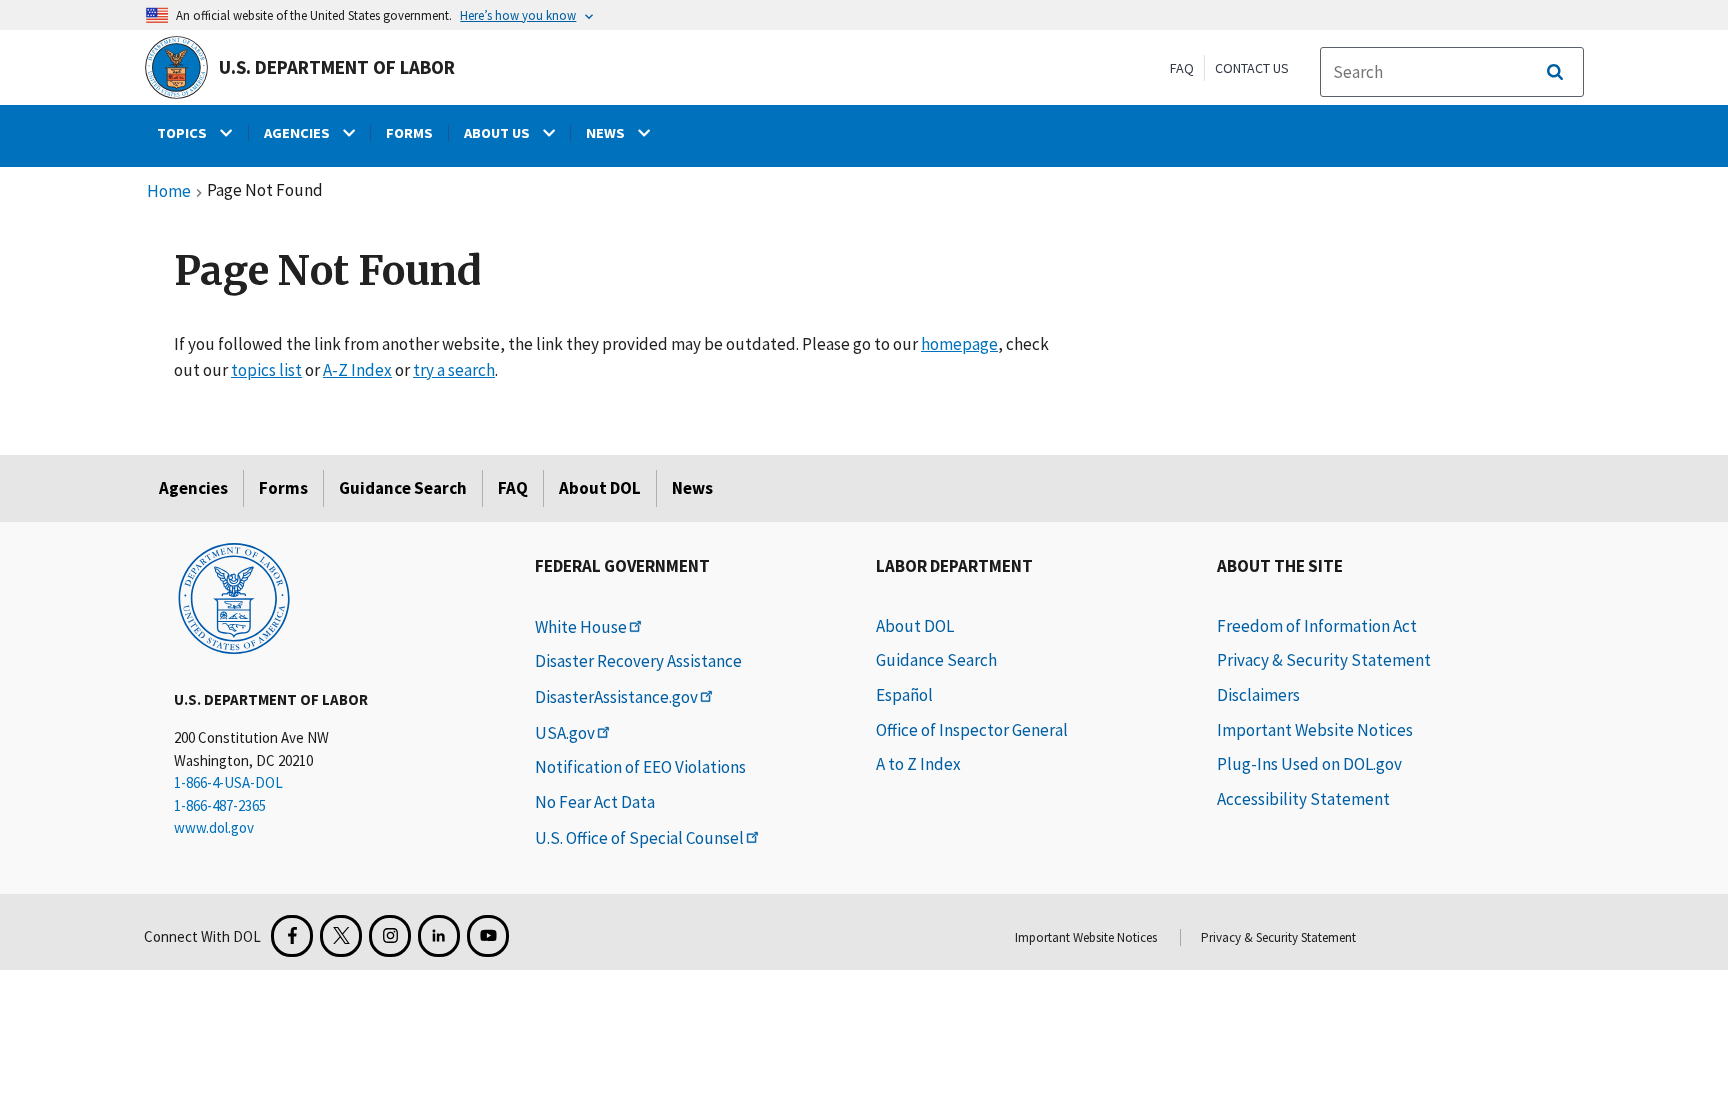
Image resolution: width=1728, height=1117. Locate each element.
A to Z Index (918, 764)
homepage (959, 344)
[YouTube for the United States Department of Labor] (488, 936)
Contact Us (1252, 68)
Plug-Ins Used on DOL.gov (1309, 764)
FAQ (1182, 68)
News (692, 488)
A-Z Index (357, 370)
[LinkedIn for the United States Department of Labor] (439, 936)
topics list (266, 370)
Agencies (193, 488)
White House (581, 627)
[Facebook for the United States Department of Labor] (292, 936)
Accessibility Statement (1303, 799)
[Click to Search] (1555, 72)
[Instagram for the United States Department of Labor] (390, 936)
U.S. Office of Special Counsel (639, 838)
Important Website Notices (1315, 730)
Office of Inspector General (972, 730)
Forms (283, 488)
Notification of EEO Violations (640, 767)
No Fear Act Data (595, 802)
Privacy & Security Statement (1324, 660)
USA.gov (565, 733)
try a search (454, 370)
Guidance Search (403, 488)
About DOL (600, 488)
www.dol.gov (214, 827)
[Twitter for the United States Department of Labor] (341, 936)
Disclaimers (1258, 695)
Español (904, 695)
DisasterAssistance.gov (616, 697)
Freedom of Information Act (1317, 626)
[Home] (234, 597)
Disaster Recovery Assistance (638, 661)
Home (169, 192)
